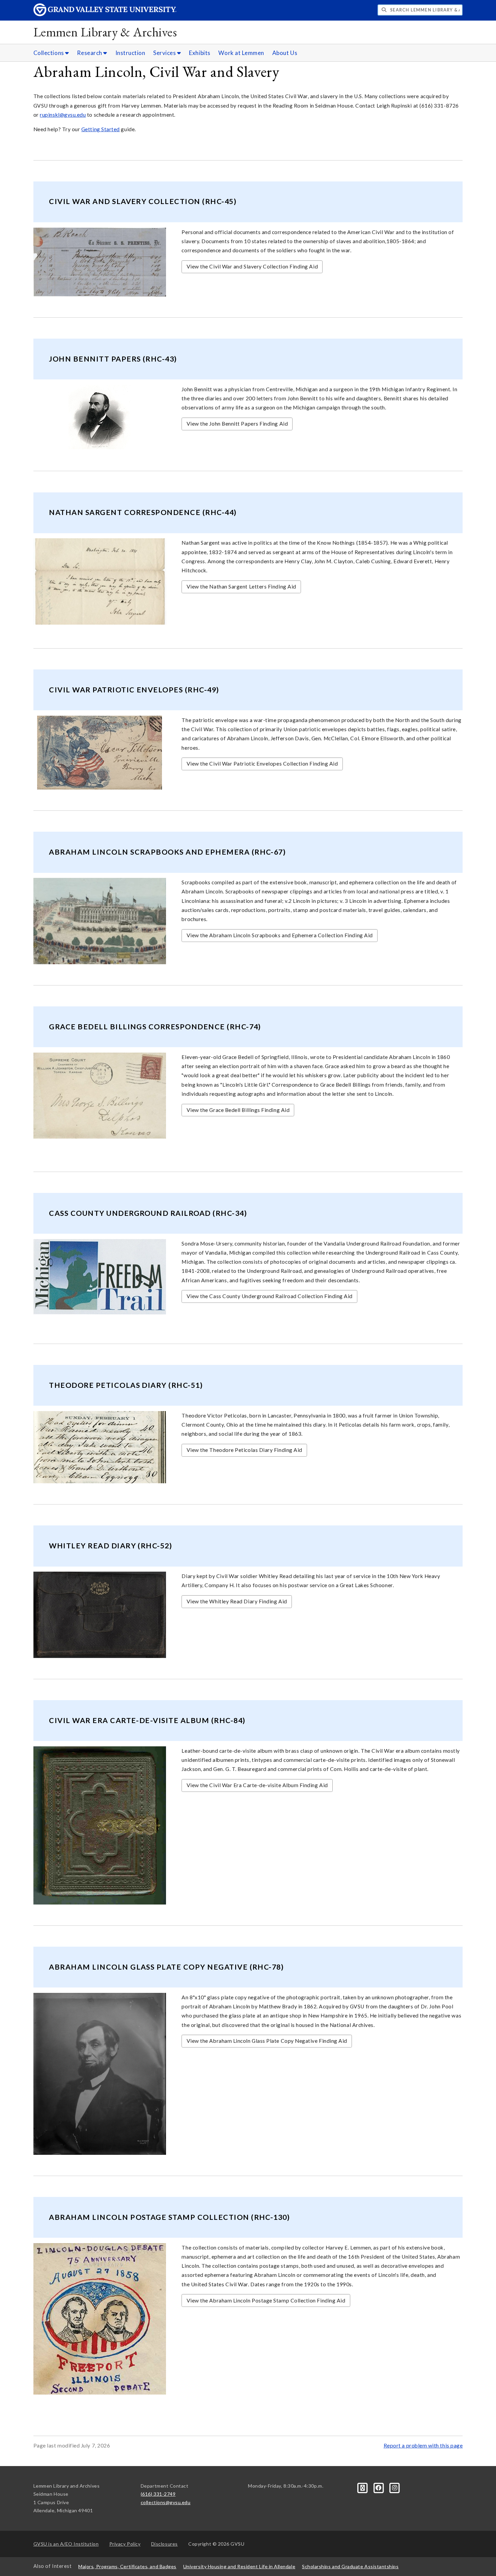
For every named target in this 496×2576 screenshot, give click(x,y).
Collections (49, 53)
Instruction (130, 53)
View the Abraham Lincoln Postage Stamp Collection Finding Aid (266, 2300)
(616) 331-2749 (158, 2494)
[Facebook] (379, 2487)
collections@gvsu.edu (166, 2502)
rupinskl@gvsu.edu (63, 115)
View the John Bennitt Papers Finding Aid (237, 424)
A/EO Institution (66, 2544)
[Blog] (363, 2487)
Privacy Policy (125, 2544)
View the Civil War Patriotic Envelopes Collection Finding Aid (262, 764)
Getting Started (101, 129)
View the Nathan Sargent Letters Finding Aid (241, 586)
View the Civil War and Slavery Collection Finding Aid (252, 266)
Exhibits (200, 53)
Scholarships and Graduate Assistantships (350, 2566)
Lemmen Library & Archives (105, 32)
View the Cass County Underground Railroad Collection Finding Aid (270, 1296)
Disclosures (164, 2544)
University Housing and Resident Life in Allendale (239, 2566)
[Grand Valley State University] (105, 14)
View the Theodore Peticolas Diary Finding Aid (244, 1450)
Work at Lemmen (241, 53)
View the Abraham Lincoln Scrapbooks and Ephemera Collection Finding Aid (280, 935)
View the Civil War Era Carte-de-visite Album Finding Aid (257, 1785)
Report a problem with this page (423, 2445)
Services (165, 53)
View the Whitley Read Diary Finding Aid (237, 1601)
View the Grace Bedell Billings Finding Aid (238, 1110)
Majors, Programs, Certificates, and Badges (127, 2566)
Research (90, 53)
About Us (285, 53)
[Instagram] (395, 2487)
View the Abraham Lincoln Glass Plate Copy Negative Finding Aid (267, 2041)
